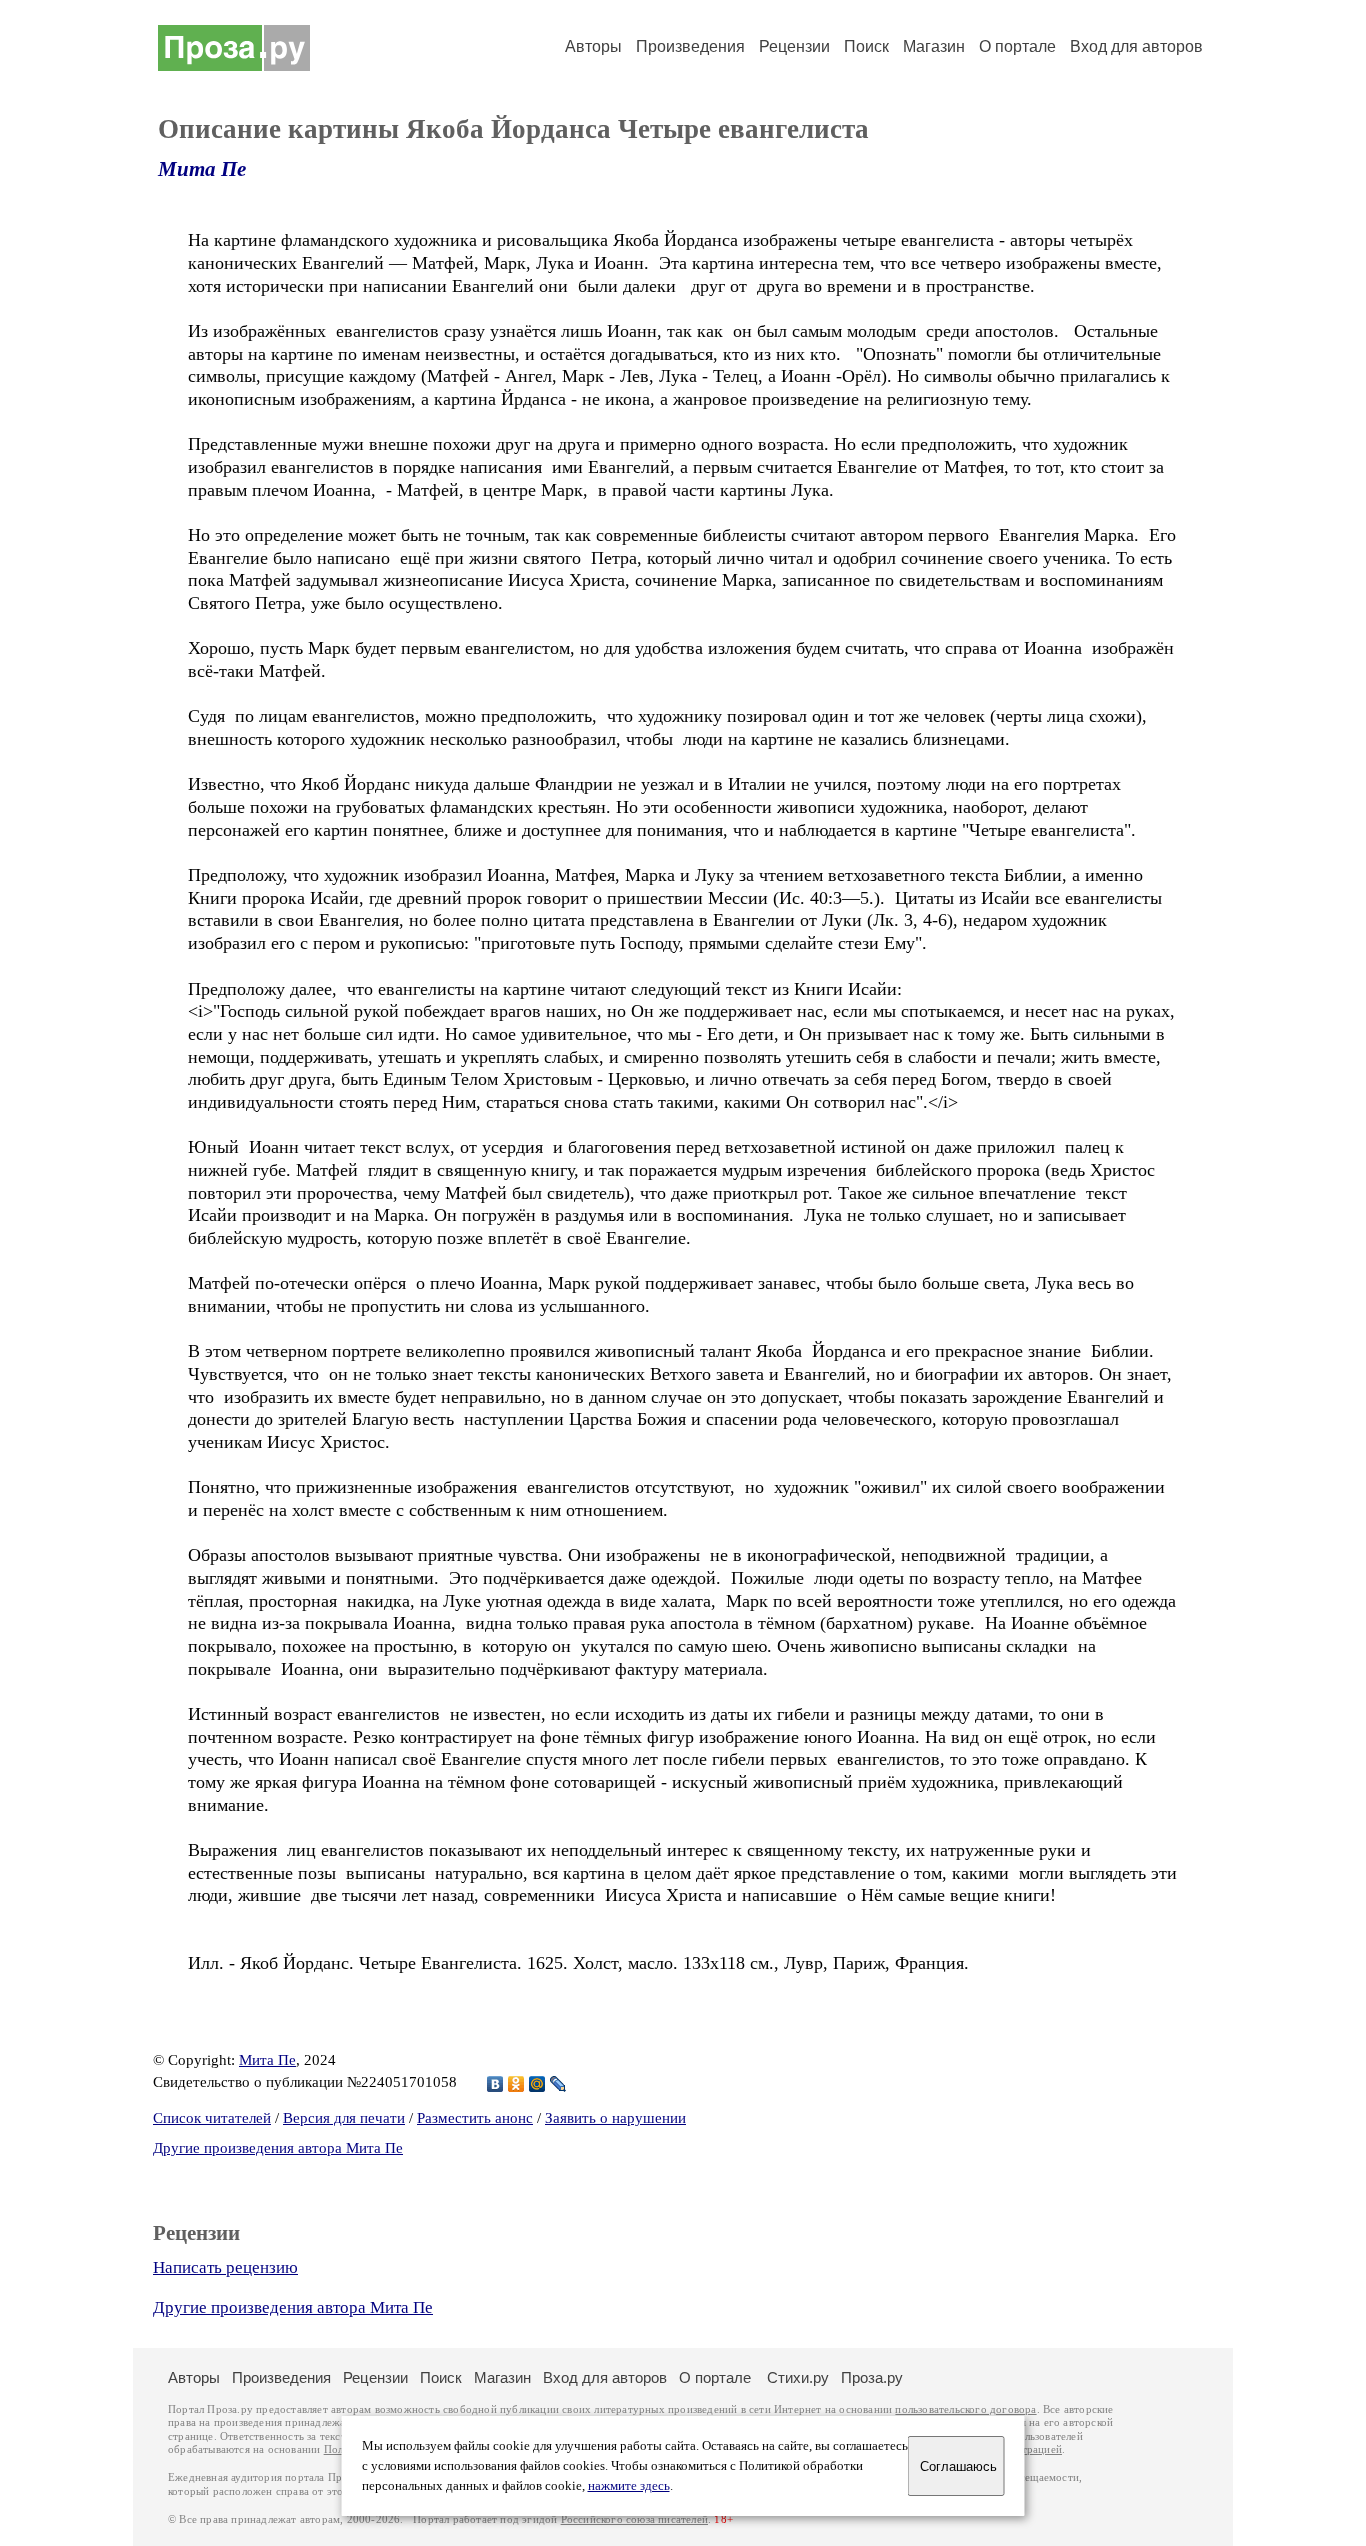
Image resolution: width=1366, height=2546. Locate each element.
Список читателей (212, 2118)
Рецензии (794, 46)
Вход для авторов (1136, 46)
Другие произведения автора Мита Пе (278, 2148)
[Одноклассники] (516, 2084)
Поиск (866, 46)
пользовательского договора (965, 2409)
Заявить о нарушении (615, 2118)
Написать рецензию (225, 2267)
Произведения (690, 46)
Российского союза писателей (634, 2519)
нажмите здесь (629, 2486)
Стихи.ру (798, 2377)
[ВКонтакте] (495, 2084)
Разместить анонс (475, 2118)
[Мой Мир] (537, 2084)
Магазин (934, 46)
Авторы (593, 46)
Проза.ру (872, 2377)
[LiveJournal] (558, 2084)
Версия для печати (344, 2118)
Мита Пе (202, 169)
